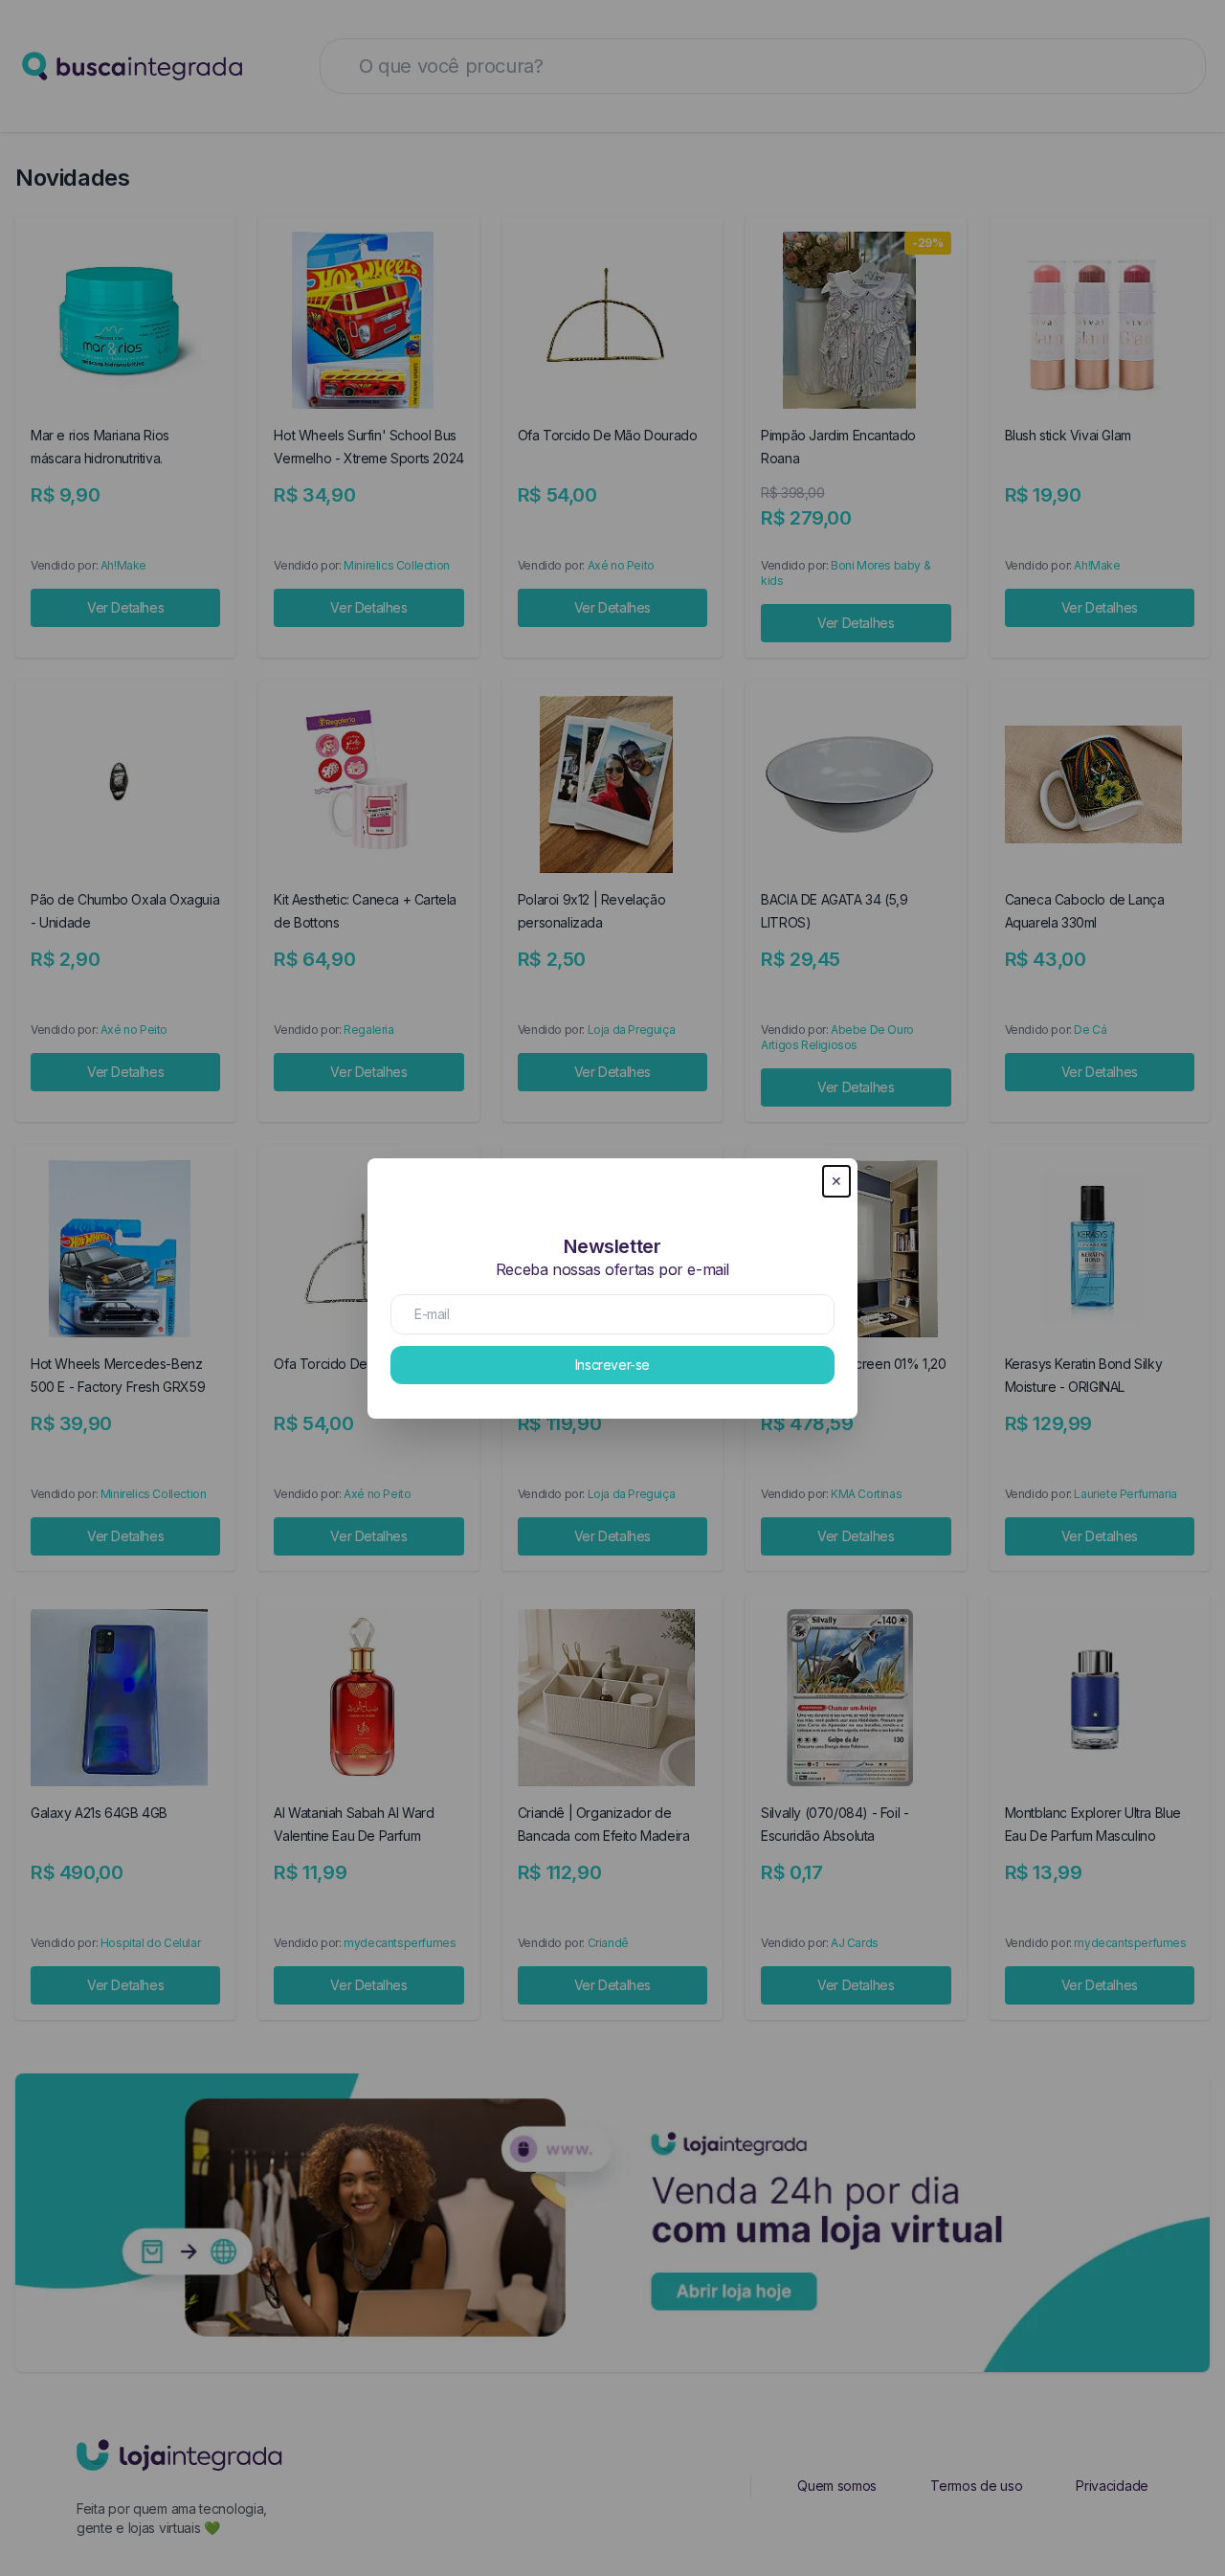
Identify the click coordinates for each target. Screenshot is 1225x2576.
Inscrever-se (612, 1365)
